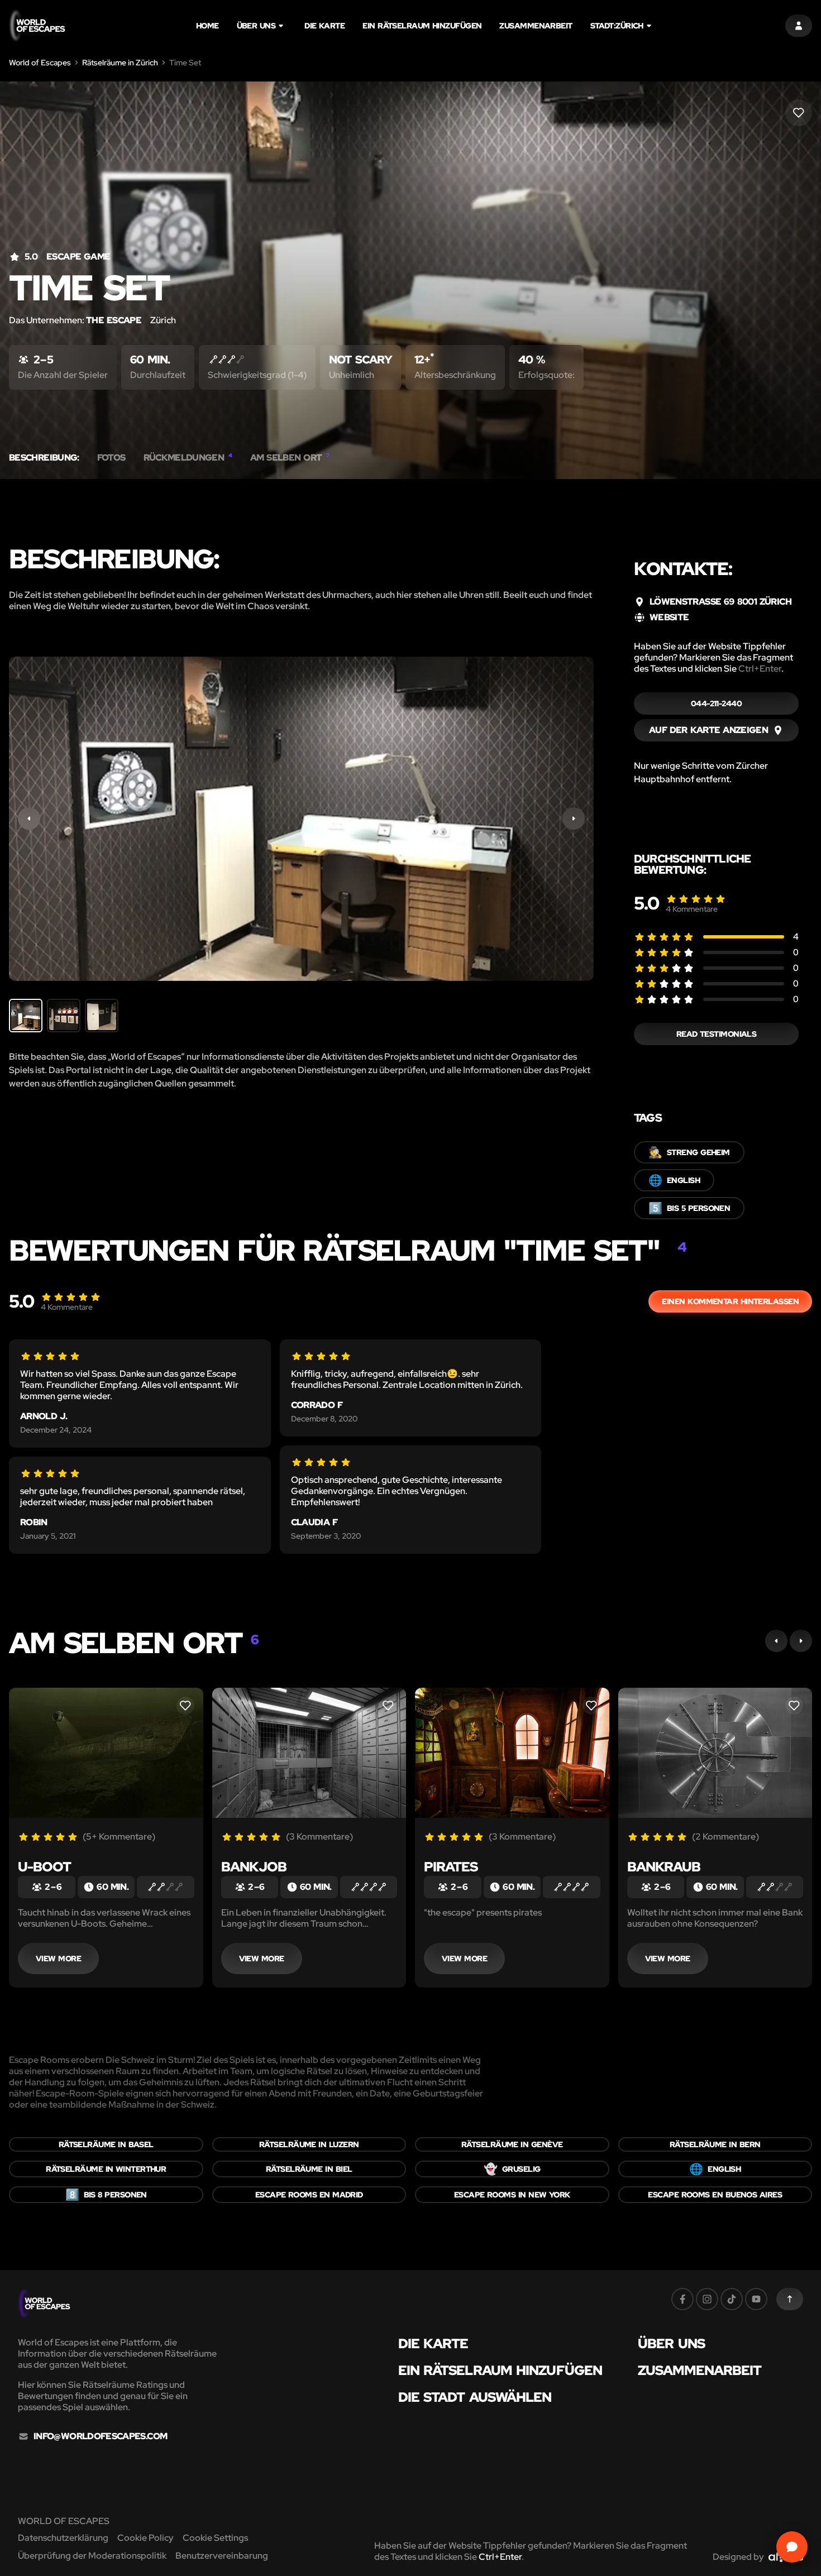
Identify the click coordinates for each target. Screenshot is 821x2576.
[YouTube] (756, 2299)
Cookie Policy (145, 2538)
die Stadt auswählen (475, 2397)
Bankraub (664, 1867)
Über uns (256, 26)
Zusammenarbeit (536, 26)
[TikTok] (732, 2299)
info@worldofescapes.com (100, 2436)
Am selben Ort (290, 458)
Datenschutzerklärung (63, 2538)
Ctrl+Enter (760, 669)
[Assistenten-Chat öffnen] (792, 2547)
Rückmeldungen (188, 458)
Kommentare (692, 909)
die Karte (324, 26)
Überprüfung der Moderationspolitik (92, 2556)
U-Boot (44, 1867)
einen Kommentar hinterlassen (730, 1301)
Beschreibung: (44, 458)
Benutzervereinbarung (222, 2556)
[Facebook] (682, 2299)
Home (207, 26)
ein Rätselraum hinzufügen (422, 26)
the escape (114, 320)
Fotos (111, 458)
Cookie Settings (215, 2538)
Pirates (451, 1867)
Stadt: (617, 26)
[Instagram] (707, 2299)
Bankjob (254, 1867)
